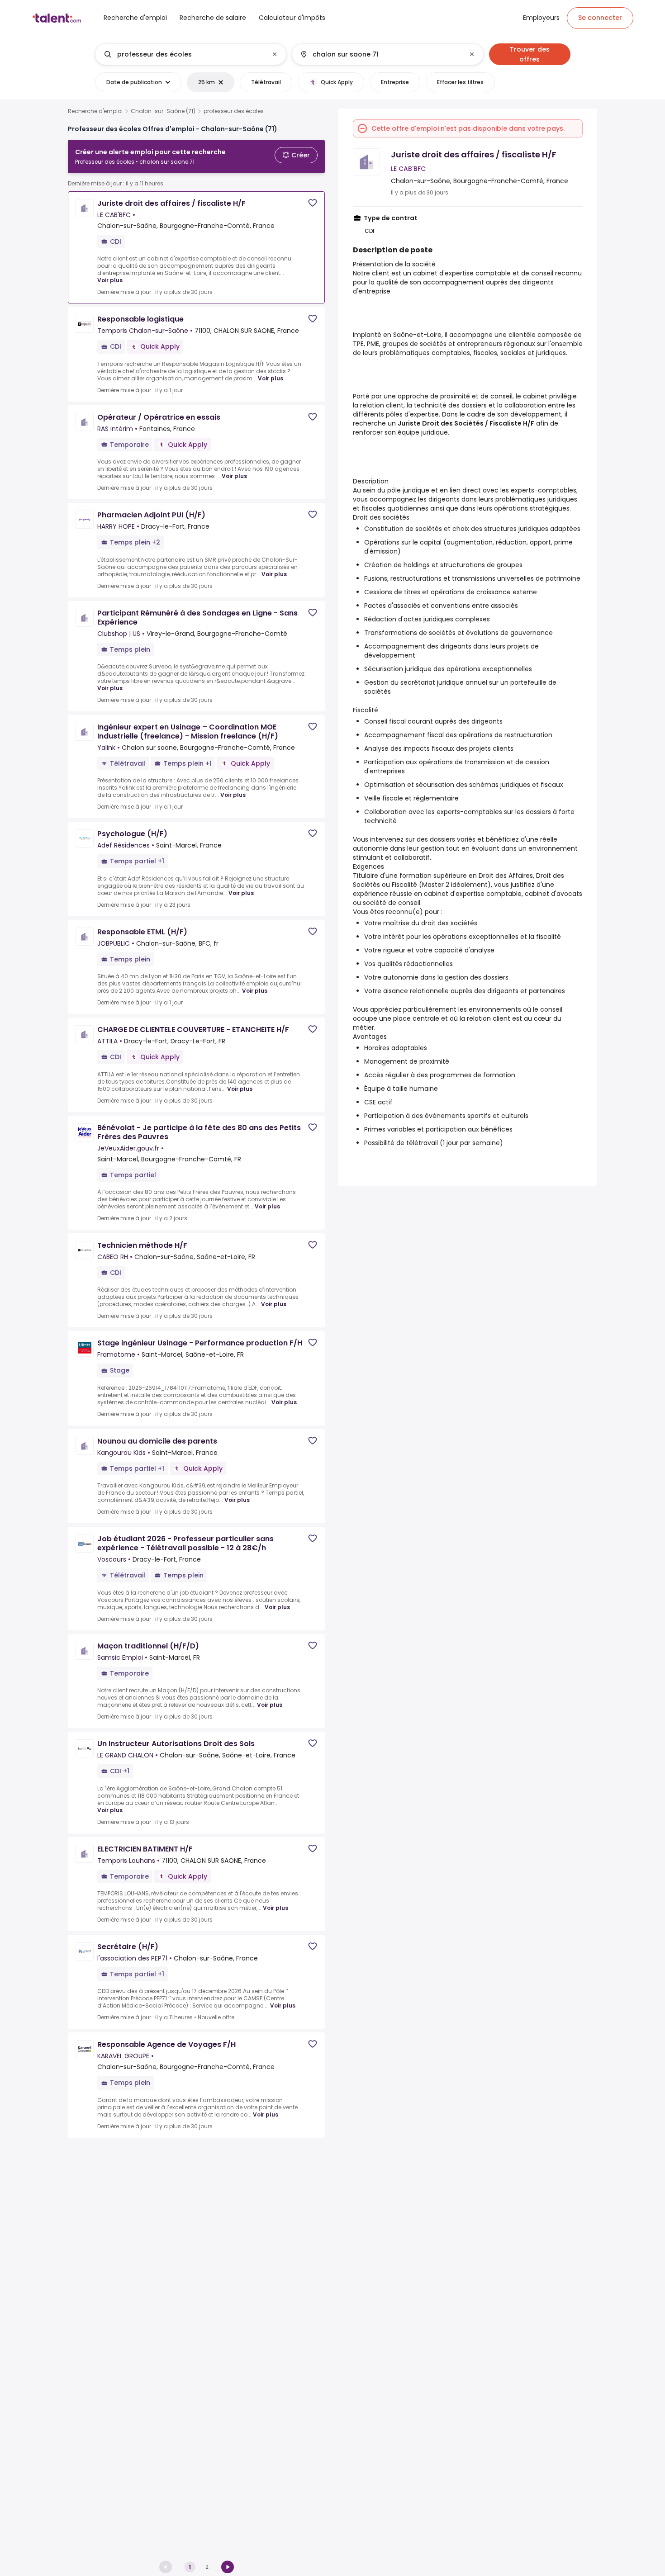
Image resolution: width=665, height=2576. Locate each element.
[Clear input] (275, 54)
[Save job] (313, 203)
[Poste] (183, 54)
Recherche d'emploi (95, 111)
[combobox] (190, 54)
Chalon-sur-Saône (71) (163, 111)
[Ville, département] (380, 54)
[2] (228, 2567)
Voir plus (110, 280)
